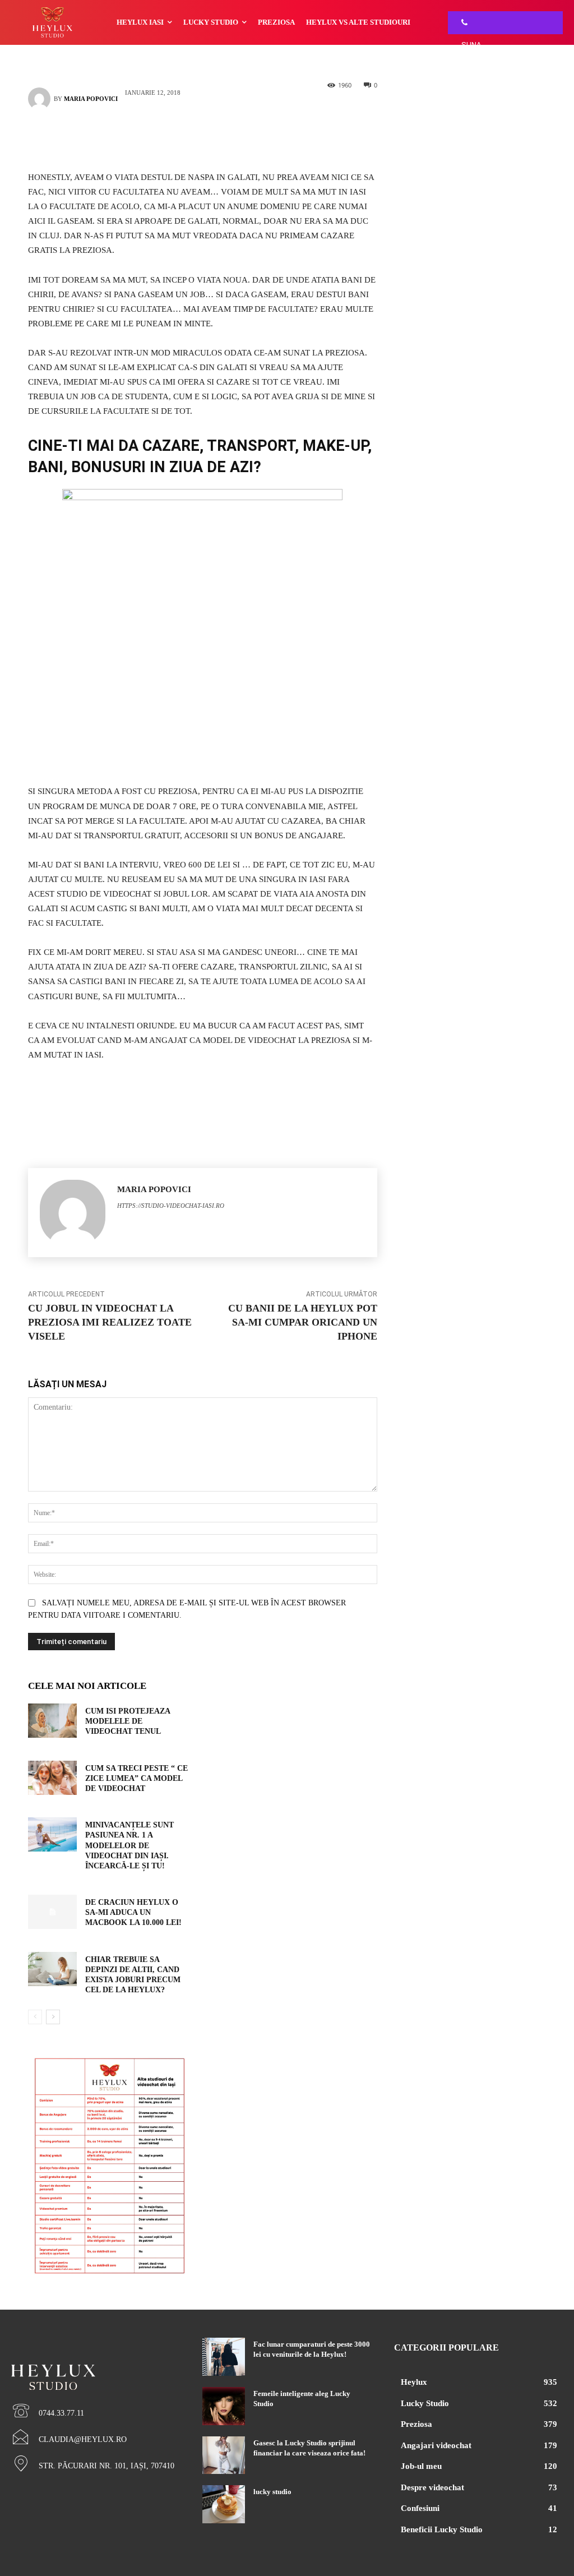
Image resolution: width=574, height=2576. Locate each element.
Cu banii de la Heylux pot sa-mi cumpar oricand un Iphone (303, 1322)
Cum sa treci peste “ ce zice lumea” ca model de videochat (136, 1778)
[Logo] (96, 2358)
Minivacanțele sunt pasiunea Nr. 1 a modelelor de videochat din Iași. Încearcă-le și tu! (129, 1845)
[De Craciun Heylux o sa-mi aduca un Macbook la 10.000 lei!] (52, 1912)
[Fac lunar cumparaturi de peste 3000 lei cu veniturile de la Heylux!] (223, 2357)
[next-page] (53, 2017)
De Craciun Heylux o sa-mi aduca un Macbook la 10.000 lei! (133, 1912)
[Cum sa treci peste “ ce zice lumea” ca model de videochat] (52, 1778)
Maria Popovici (91, 99)
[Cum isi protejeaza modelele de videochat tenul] (52, 1721)
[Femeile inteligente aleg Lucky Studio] (223, 2406)
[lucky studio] (223, 2504)
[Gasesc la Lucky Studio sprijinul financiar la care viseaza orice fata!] (223, 2455)
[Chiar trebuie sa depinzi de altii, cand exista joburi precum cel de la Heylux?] (52, 1969)
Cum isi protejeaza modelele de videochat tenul (128, 1721)
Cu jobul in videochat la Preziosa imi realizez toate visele (110, 1322)
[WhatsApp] (219, 138)
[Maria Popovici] (41, 99)
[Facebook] (186, 138)
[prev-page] (35, 2017)
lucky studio (272, 2492)
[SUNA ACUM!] (461, 23)
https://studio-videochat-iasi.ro (171, 1206)
